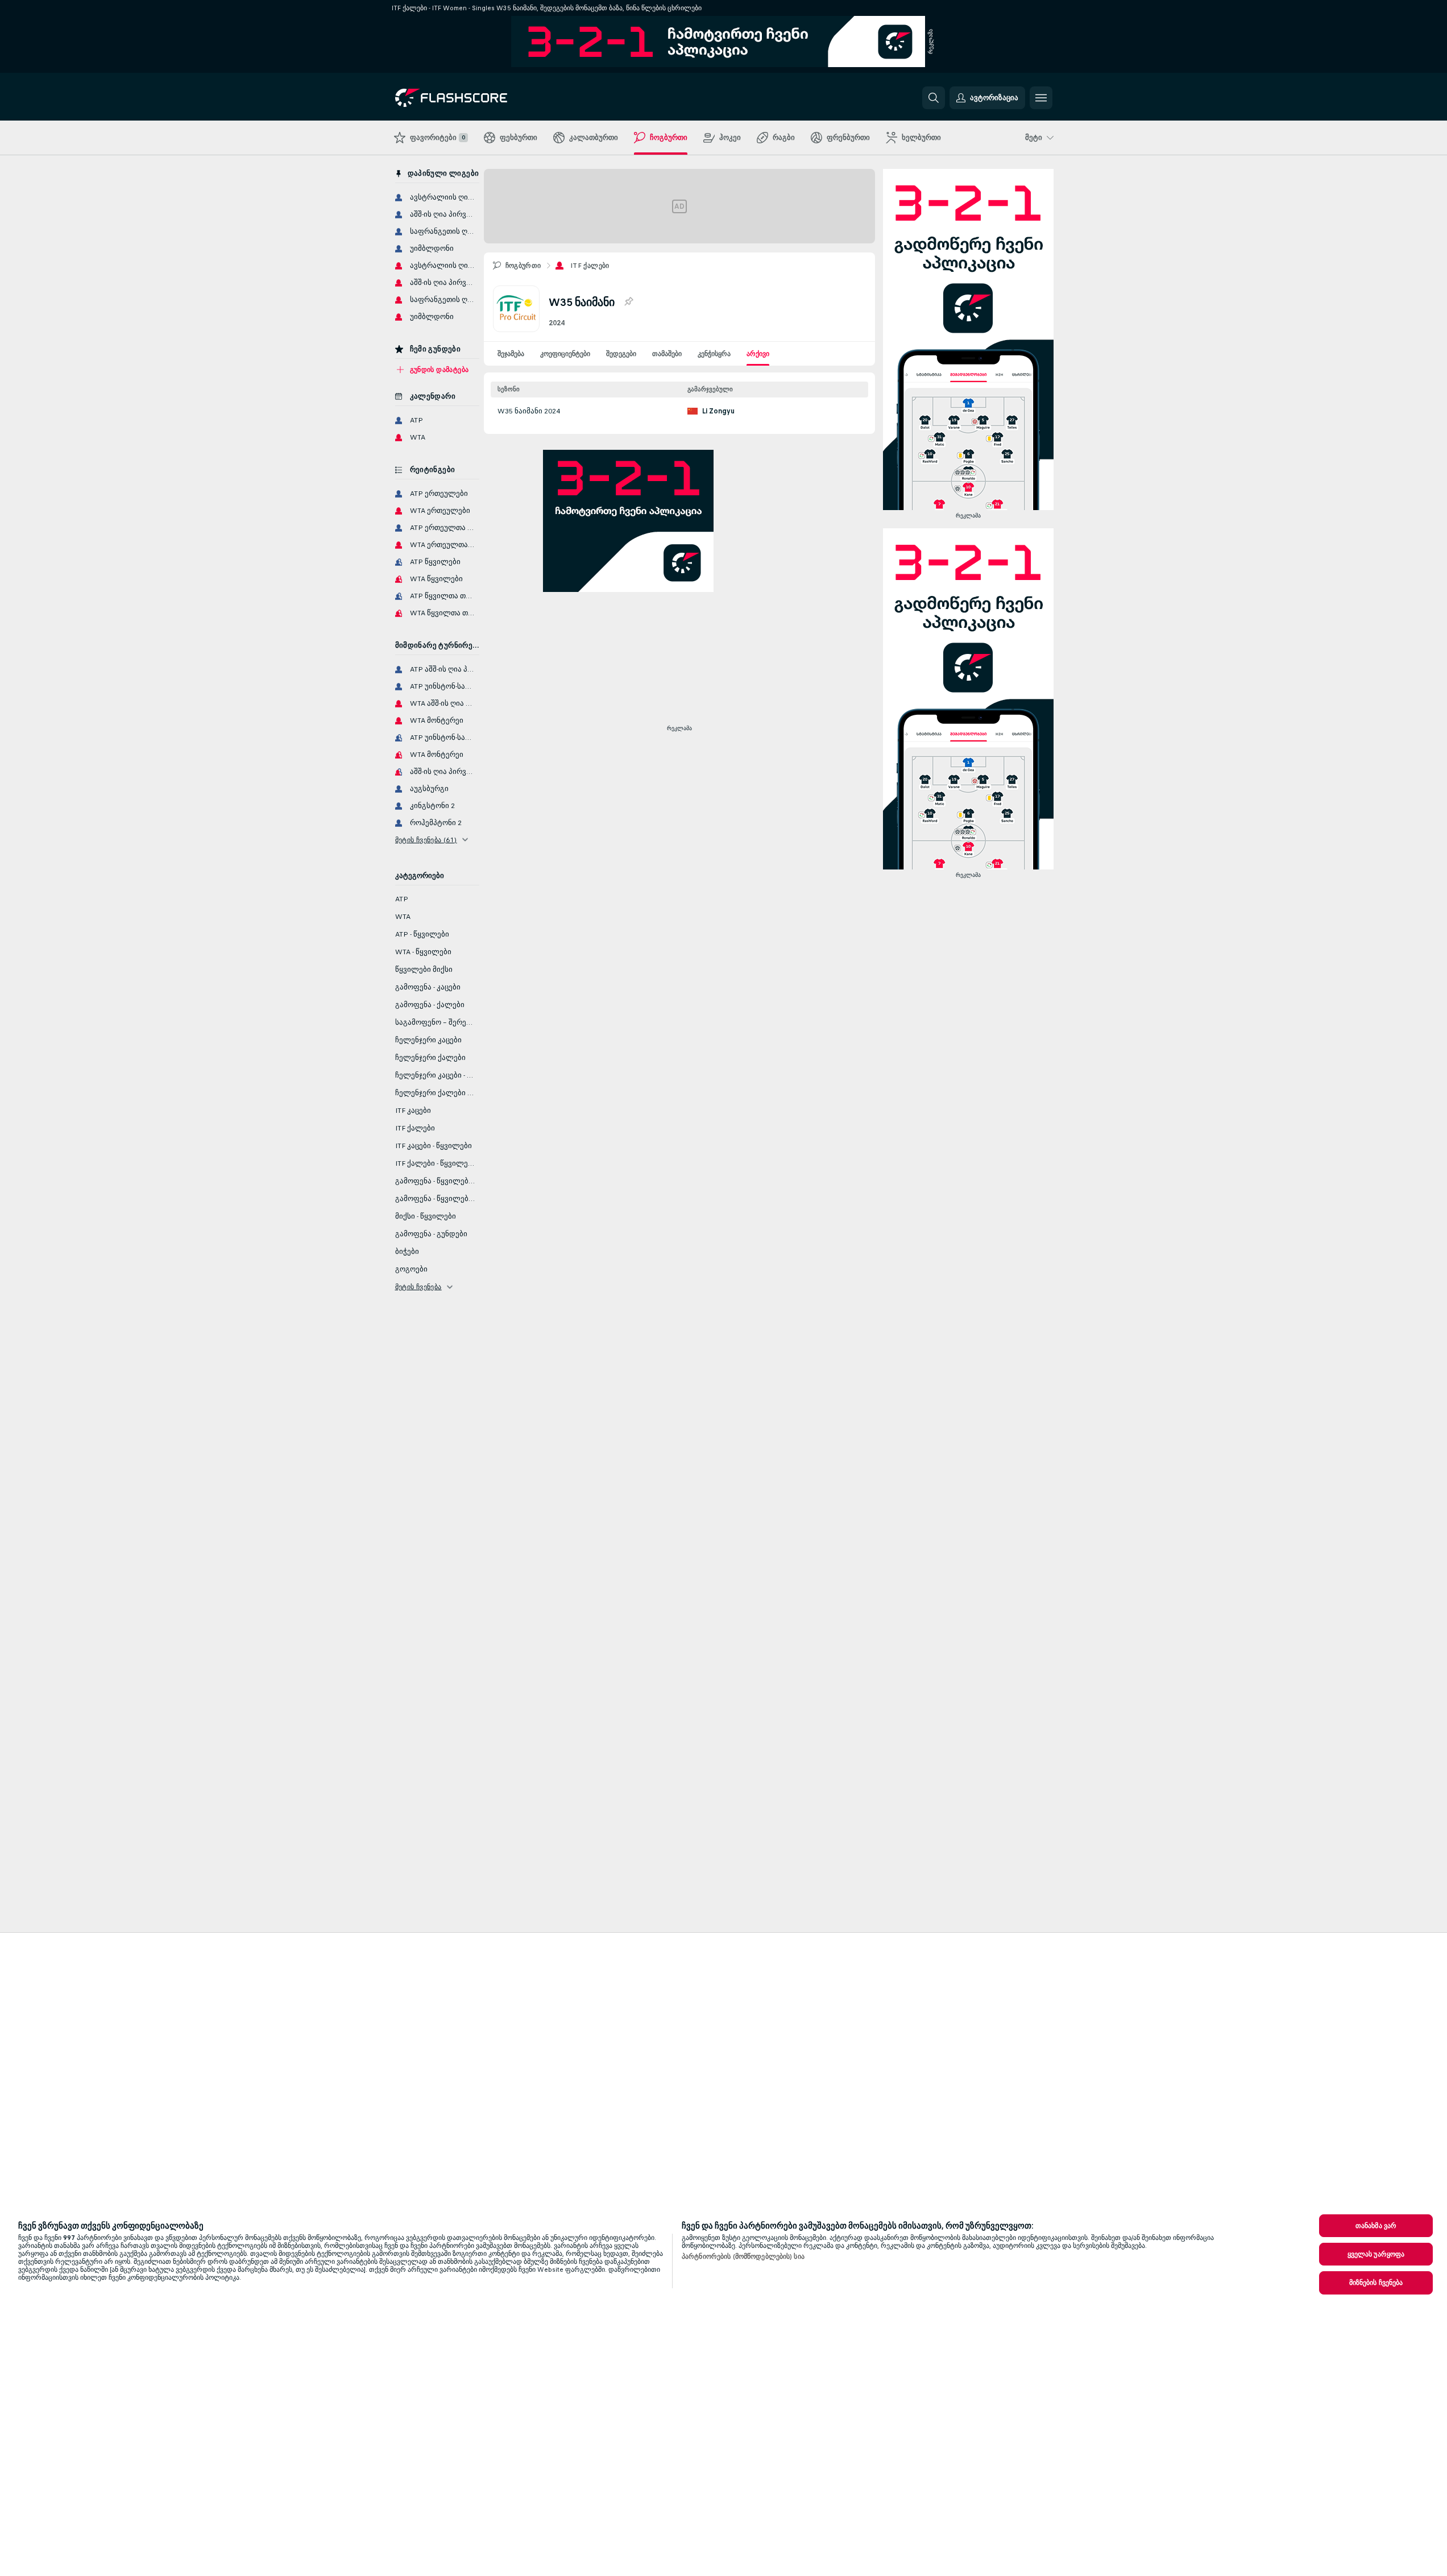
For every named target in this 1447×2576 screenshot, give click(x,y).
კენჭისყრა (714, 354)
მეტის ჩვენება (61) (426, 840)
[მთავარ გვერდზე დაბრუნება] (473, 98)
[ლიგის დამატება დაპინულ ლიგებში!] (628, 302)
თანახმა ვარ (1376, 2226)
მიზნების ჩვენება (1376, 2283)
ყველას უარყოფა (1376, 2254)
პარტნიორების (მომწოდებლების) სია (743, 2256)
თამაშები (667, 354)
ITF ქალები (590, 266)
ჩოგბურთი (523, 266)
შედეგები (621, 354)
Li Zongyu (718, 411)
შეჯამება (511, 354)
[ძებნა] (934, 98)
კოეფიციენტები (565, 354)
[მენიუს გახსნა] (1041, 98)
